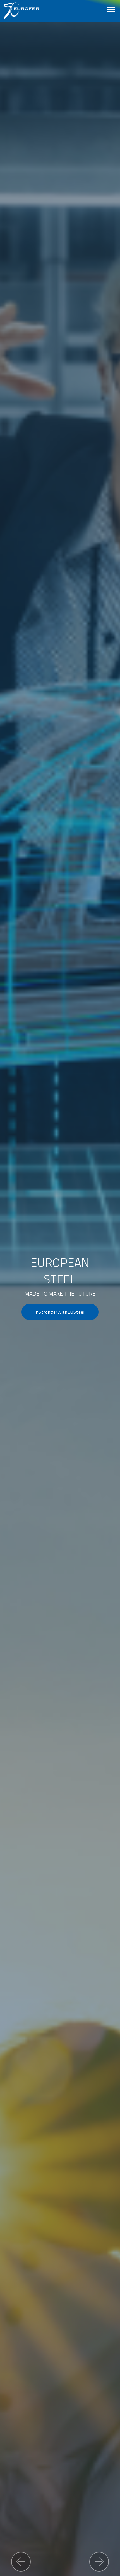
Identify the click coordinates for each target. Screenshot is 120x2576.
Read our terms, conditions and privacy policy (60, 1372)
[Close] (110, 1194)
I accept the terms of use (60, 1349)
